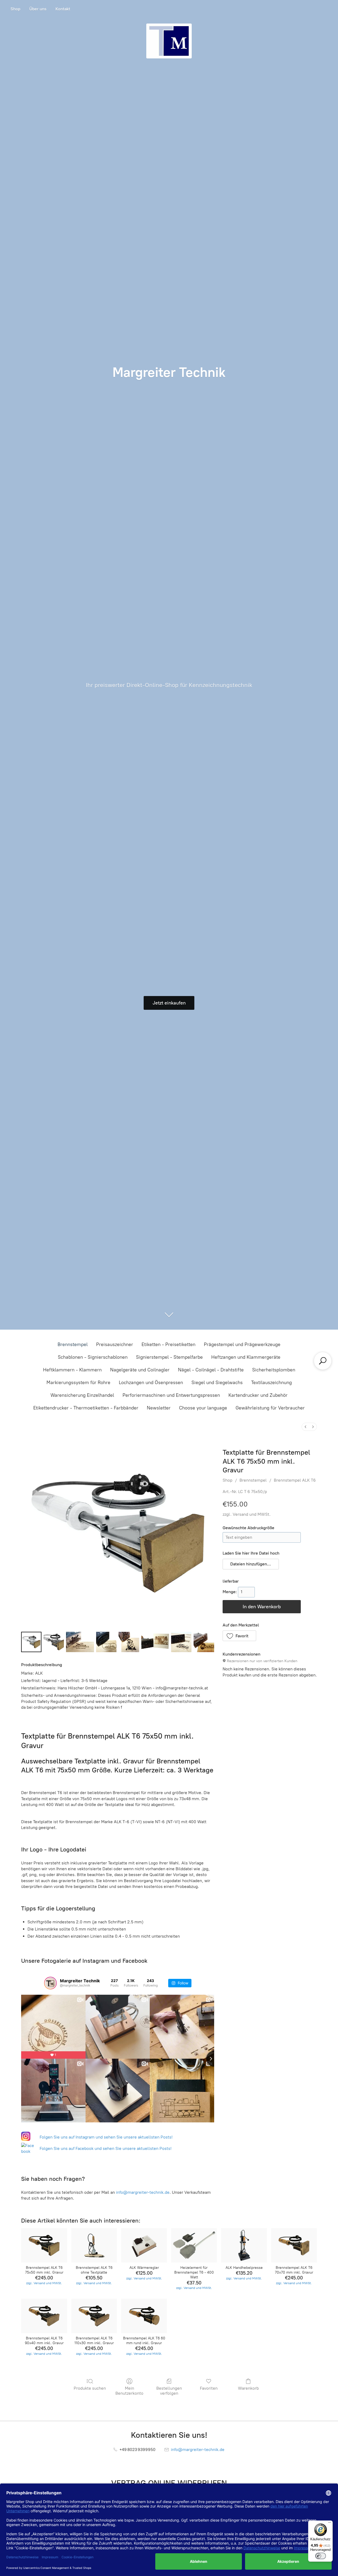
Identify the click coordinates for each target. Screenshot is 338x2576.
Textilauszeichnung (271, 1383)
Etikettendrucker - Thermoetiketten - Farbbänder (86, 1408)
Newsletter (159, 1408)
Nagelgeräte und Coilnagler (140, 1370)
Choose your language (203, 1408)
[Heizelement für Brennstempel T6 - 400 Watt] (194, 2245)
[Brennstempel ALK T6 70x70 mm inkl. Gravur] (294, 2245)
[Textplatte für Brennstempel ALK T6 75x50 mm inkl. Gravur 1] (54, 1642)
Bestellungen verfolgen (169, 2391)
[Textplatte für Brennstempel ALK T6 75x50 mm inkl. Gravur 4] (129, 1642)
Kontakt (63, 9)
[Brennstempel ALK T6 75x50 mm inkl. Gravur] (44, 2245)
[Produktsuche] (323, 1361)
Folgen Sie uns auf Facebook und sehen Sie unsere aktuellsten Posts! (106, 2148)
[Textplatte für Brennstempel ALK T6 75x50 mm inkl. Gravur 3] (106, 1642)
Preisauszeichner (115, 1344)
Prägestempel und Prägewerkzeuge (242, 1344)
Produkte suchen (90, 2388)
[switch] (321, 2556)
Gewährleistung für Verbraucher (270, 1408)
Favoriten (209, 2388)
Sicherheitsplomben (274, 1370)
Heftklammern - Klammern (72, 1370)
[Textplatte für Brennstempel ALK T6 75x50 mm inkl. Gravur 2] (80, 1642)
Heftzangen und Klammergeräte (246, 1357)
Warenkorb (248, 2388)
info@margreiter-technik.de (143, 2192)
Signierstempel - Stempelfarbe (169, 1357)
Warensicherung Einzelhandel (82, 1395)
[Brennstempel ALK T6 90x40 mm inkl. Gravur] (44, 2316)
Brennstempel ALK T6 (295, 1480)
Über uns (38, 9)
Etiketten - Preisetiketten (168, 1344)
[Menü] (330, 2524)
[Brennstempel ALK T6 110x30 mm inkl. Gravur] (94, 2316)
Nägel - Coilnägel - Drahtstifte (211, 1370)
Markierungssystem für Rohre (78, 1383)
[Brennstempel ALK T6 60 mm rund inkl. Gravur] (144, 2316)
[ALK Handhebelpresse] (244, 2245)
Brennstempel (73, 1344)
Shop (15, 9)
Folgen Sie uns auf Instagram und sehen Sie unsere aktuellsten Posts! (106, 2137)
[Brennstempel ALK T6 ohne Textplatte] (94, 2245)
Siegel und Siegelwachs (217, 1383)
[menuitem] (306, 1427)
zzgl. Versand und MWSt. (247, 1514)
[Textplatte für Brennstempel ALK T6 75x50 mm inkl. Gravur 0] (31, 1642)
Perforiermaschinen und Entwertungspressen (171, 1395)
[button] (251, 1564)
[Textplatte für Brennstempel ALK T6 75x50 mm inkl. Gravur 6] (181, 1642)
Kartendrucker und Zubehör (258, 1395)
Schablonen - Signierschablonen (93, 1357)
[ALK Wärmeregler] (144, 2245)
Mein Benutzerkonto (129, 2391)
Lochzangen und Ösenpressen (151, 1383)
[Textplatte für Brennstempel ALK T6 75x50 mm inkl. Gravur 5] (155, 1642)
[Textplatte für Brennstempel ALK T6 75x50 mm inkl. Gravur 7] (204, 1642)
